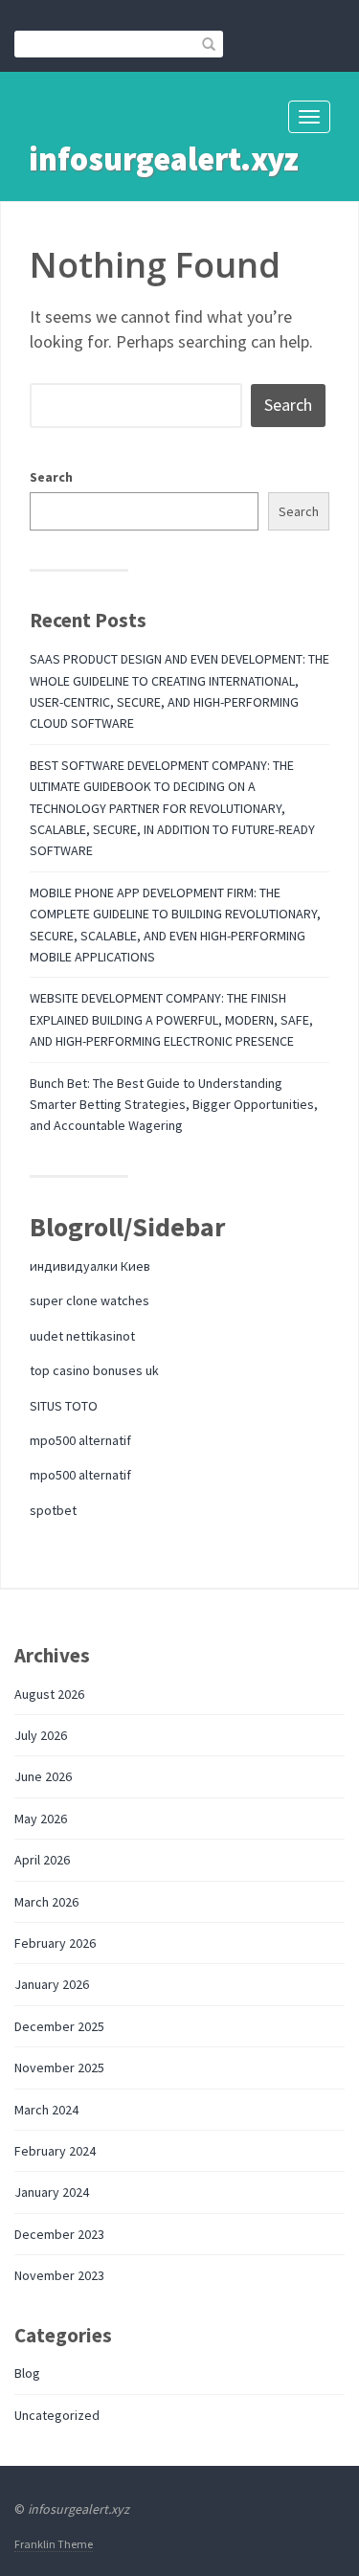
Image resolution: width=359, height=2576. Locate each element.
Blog (27, 2373)
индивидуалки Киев (90, 1266)
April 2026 (42, 1860)
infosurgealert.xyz (164, 159)
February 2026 (55, 1943)
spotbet (53, 1510)
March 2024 (46, 2110)
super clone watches (90, 1300)
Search (51, 477)
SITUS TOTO (64, 1406)
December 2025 (59, 2026)
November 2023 (59, 2275)
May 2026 (41, 1819)
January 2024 (52, 2192)
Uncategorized (57, 2415)
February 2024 (55, 2151)
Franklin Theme (54, 2544)
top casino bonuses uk (94, 1370)
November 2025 (59, 2068)
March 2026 (46, 1902)
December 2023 (59, 2234)
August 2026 (49, 1694)
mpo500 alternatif (80, 1440)
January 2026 (52, 1984)
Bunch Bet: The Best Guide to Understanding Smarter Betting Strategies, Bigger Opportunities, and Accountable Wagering (174, 1105)
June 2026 (43, 1776)
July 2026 (41, 1735)
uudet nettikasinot (82, 1336)
